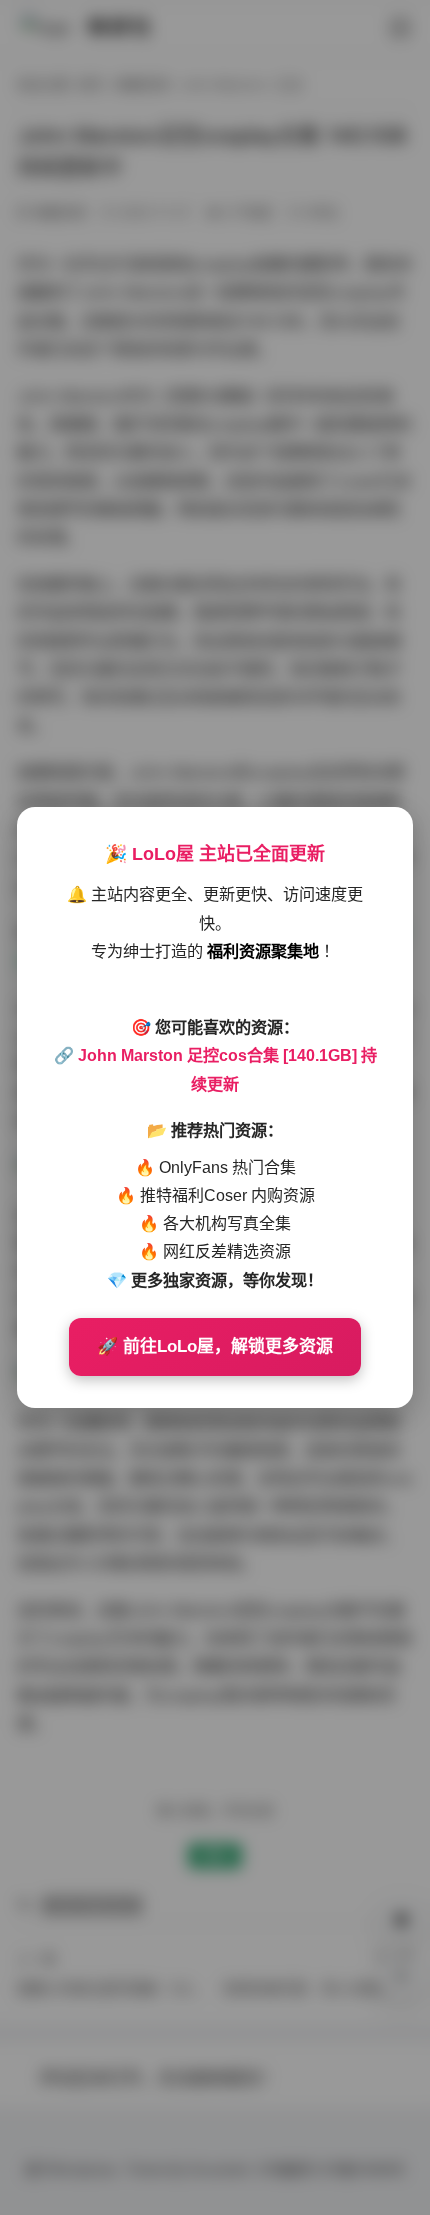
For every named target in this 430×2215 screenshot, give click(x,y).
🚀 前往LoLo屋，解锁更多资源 (215, 1346)
